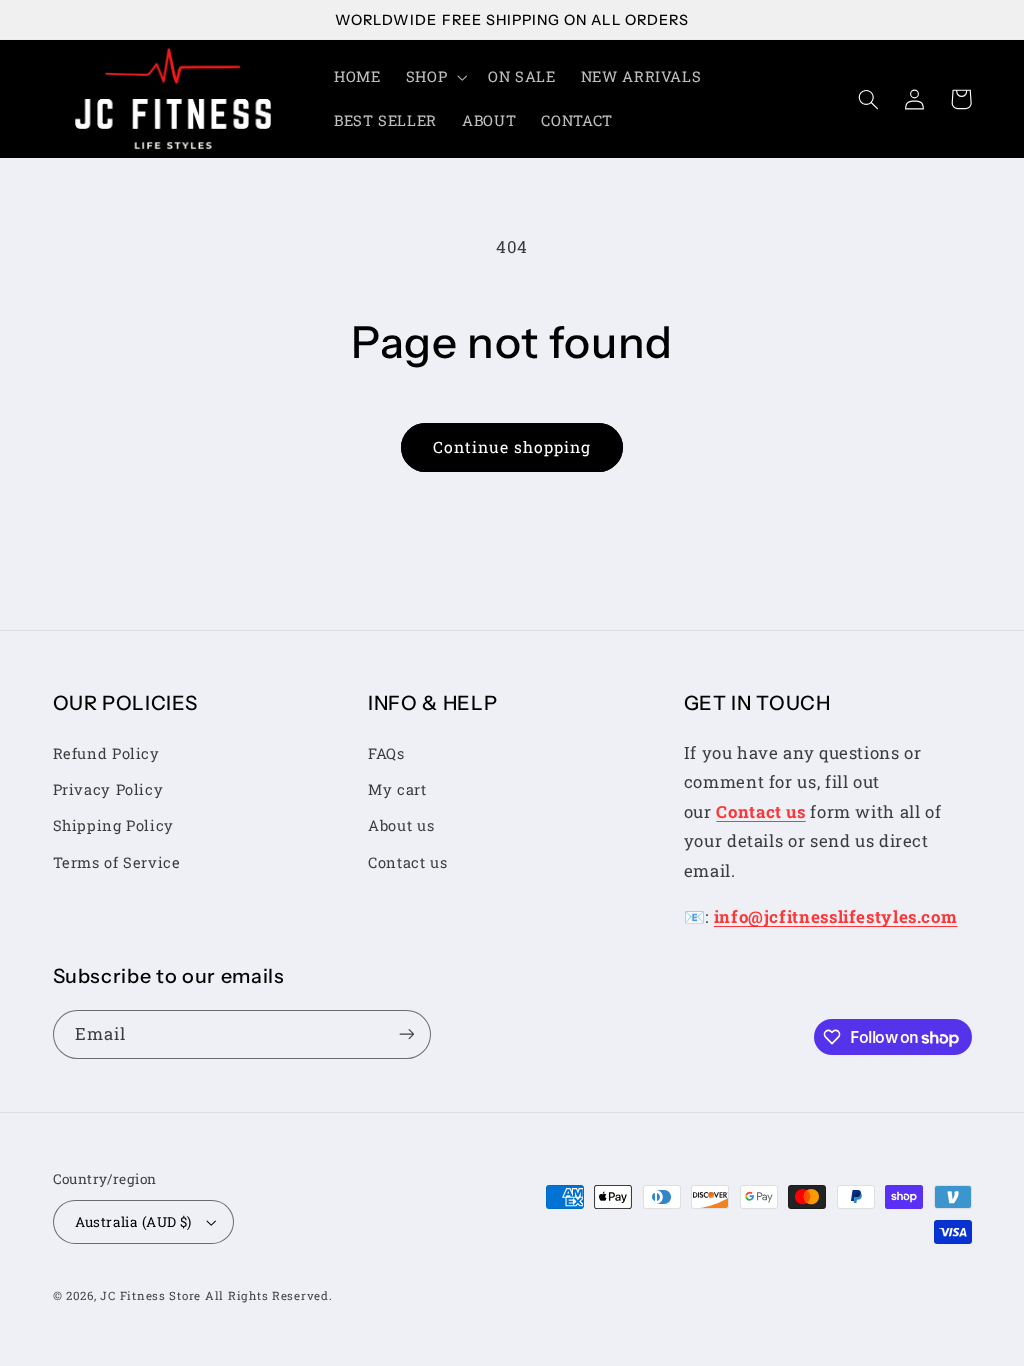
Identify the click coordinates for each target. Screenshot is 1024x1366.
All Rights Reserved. (269, 1295)
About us (401, 825)
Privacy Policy (108, 789)
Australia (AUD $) (133, 1222)
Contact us (407, 862)
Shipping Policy (113, 825)
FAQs (386, 753)
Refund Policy (106, 753)
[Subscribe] (406, 1034)
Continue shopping (512, 446)
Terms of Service (117, 862)
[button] (434, 77)
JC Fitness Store (150, 1295)
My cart (397, 789)
